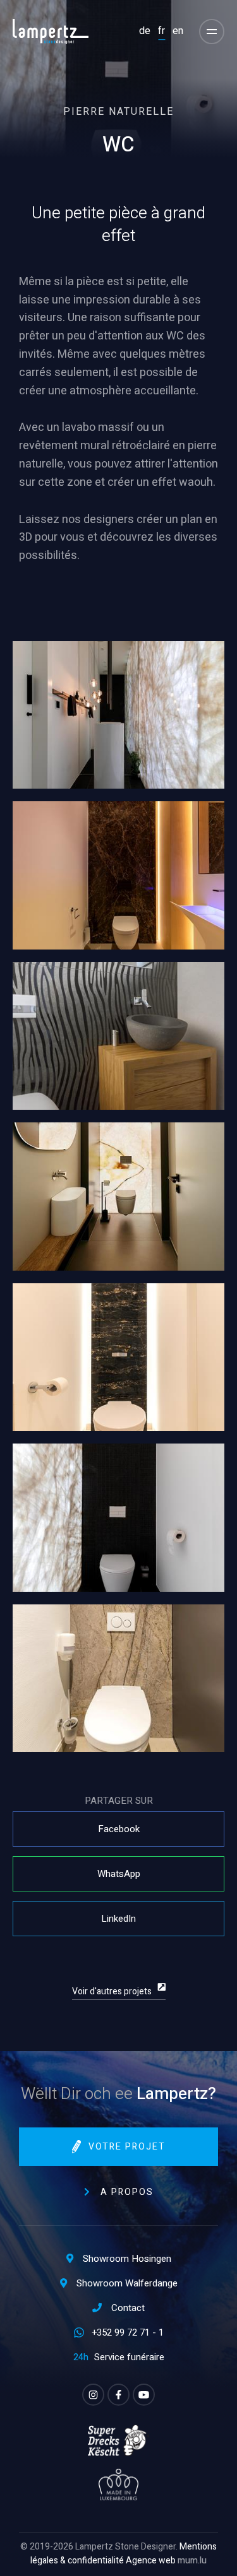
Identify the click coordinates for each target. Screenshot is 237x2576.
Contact (128, 2308)
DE (145, 31)
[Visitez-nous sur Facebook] (118, 2395)
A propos (127, 2192)
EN (178, 31)
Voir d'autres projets (112, 1991)
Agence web (151, 2561)
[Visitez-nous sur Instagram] (93, 2395)
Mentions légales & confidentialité (124, 2554)
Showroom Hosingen (127, 2259)
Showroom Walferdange (127, 2283)
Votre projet (127, 2147)
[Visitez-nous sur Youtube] (144, 2395)
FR (161, 31)
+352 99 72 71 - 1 (128, 2332)
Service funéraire (129, 2357)
